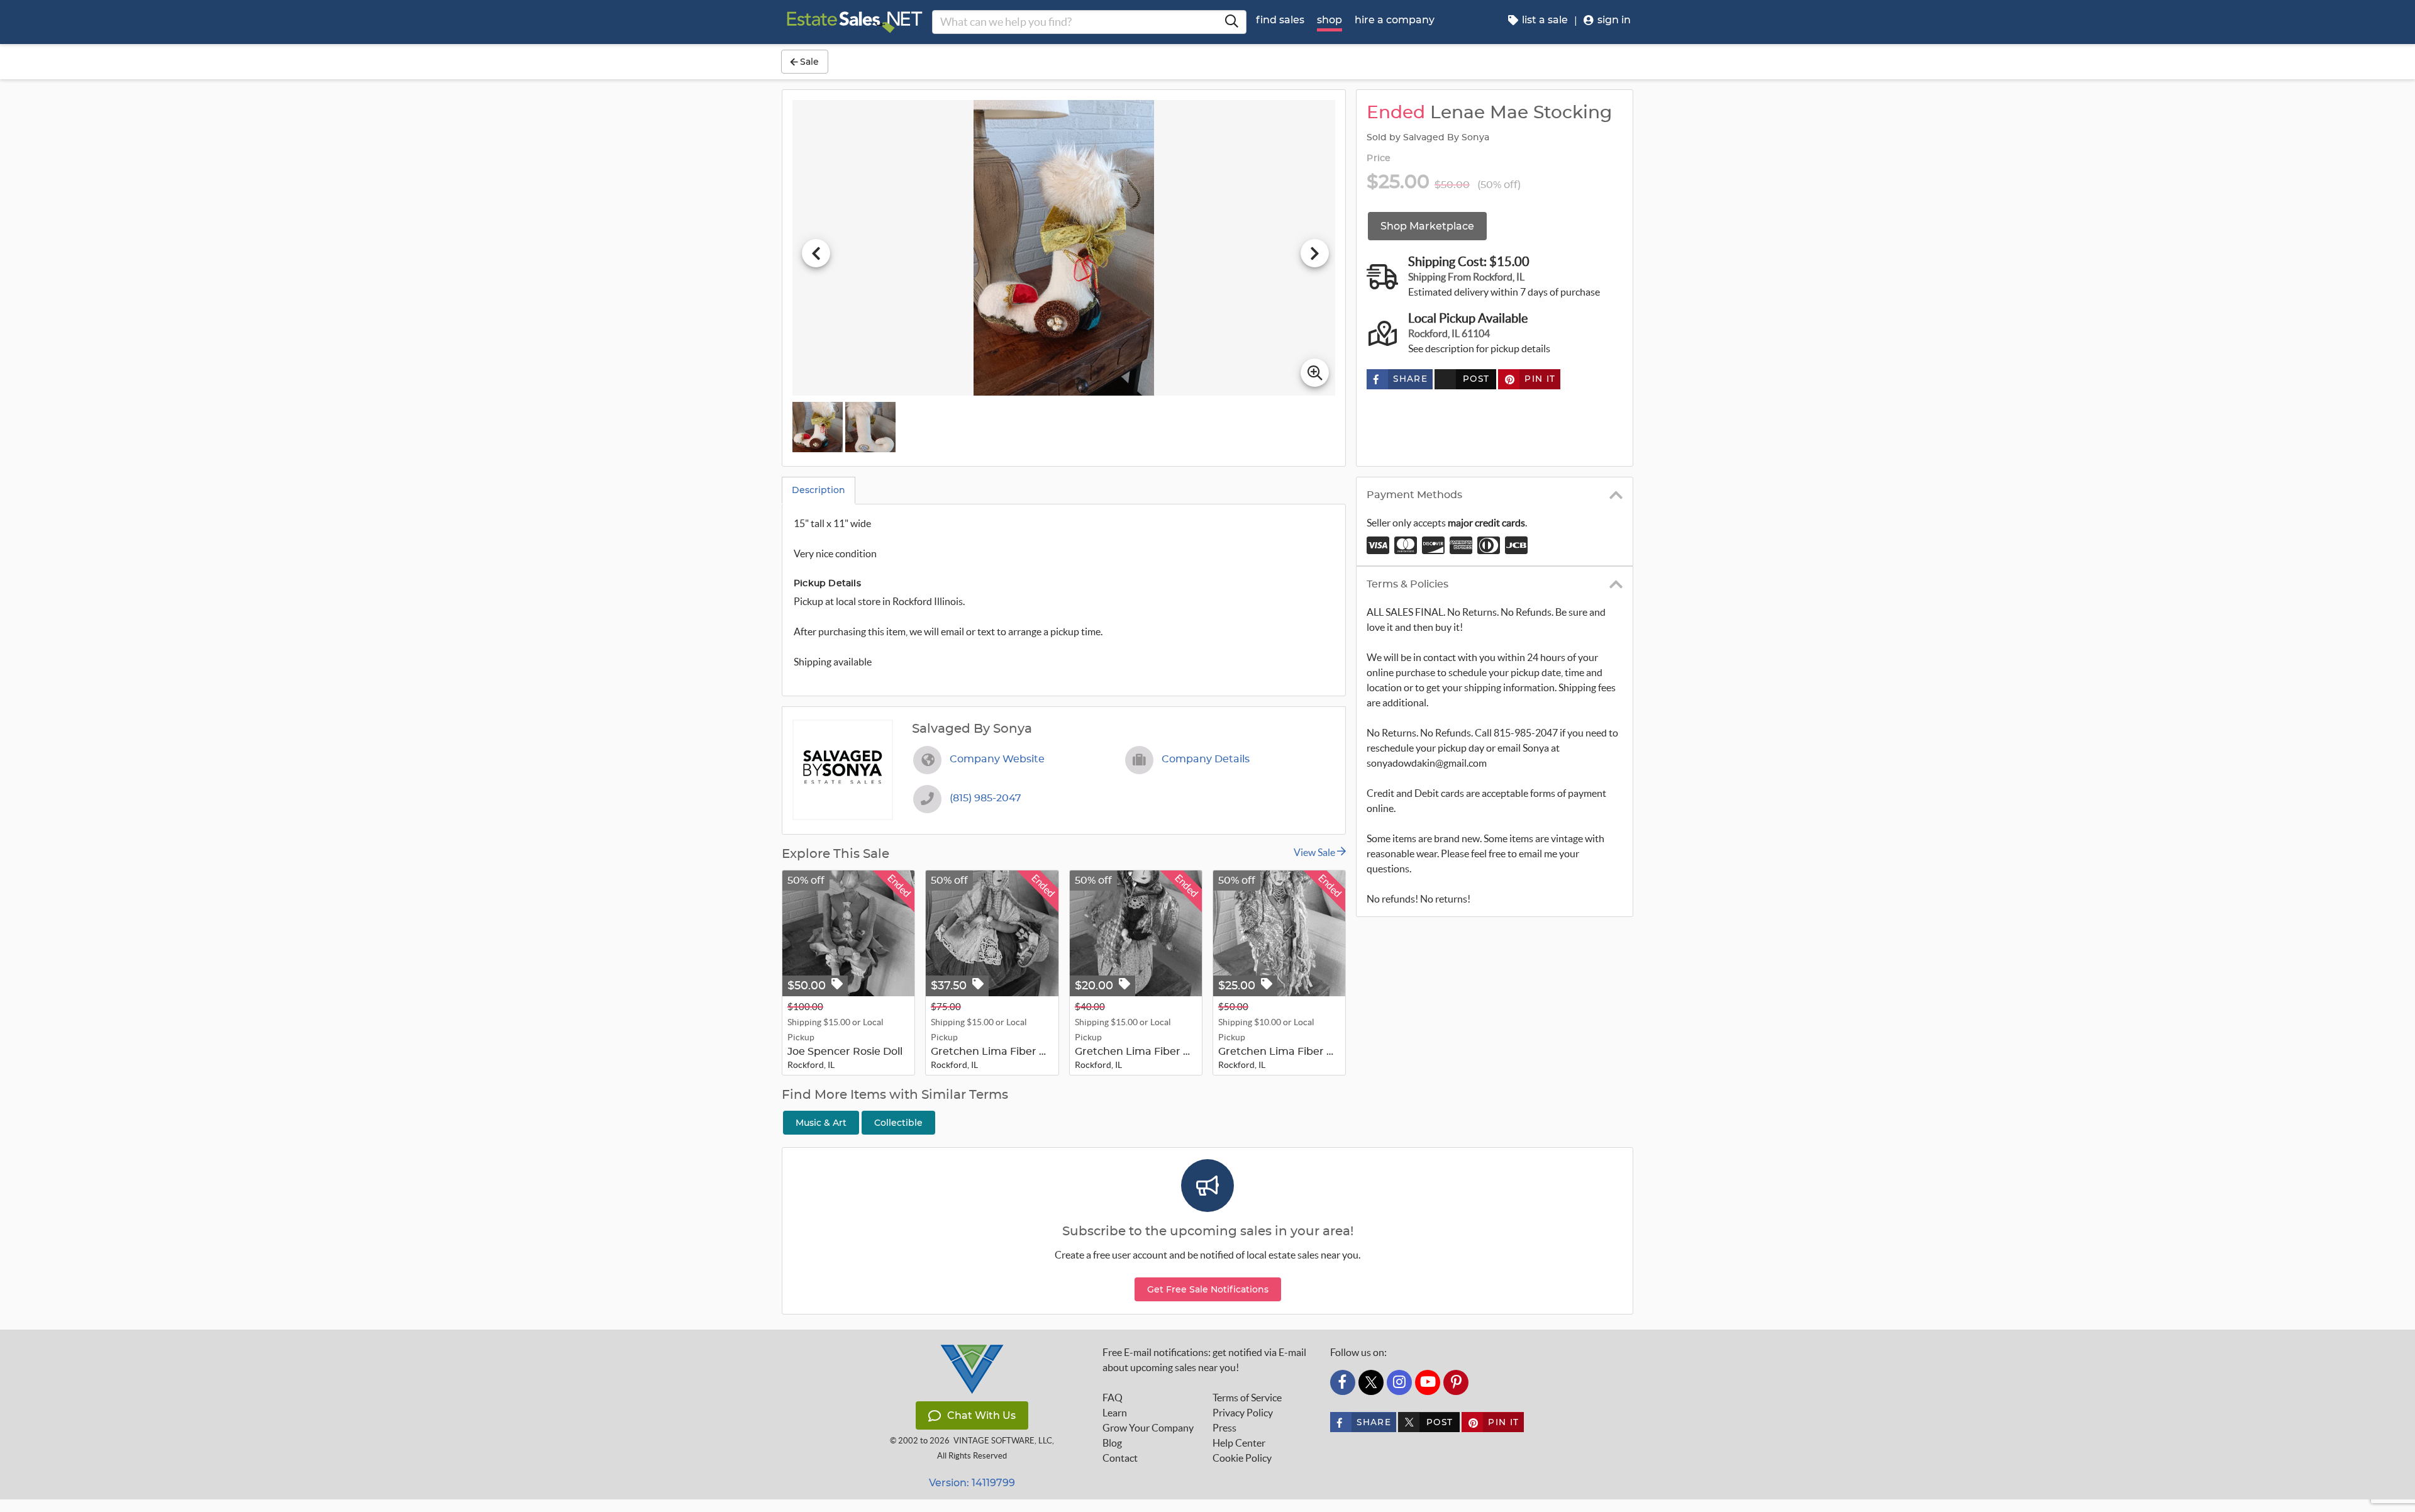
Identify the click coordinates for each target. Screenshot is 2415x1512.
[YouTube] (1428, 1382)
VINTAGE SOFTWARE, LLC (1003, 1441)
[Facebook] (1343, 1382)
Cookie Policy (1242, 1458)
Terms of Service (1247, 1398)
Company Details (1206, 759)
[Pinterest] (1456, 1382)
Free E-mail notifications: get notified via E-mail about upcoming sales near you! (1204, 1360)
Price (1379, 158)
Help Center (1239, 1443)
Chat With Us (981, 1415)
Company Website (997, 759)
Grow (1148, 1428)
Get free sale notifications (1208, 1289)
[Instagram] (1399, 1382)
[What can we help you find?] (1231, 22)
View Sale (1315, 852)
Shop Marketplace (1427, 226)
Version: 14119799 (972, 1483)
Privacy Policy (1243, 1413)
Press (1224, 1428)
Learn (1115, 1413)
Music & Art (821, 1123)
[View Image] (818, 427)
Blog (1112, 1443)
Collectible (898, 1123)
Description (819, 490)
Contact (1120, 1458)
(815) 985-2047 (985, 798)
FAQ (1113, 1398)
